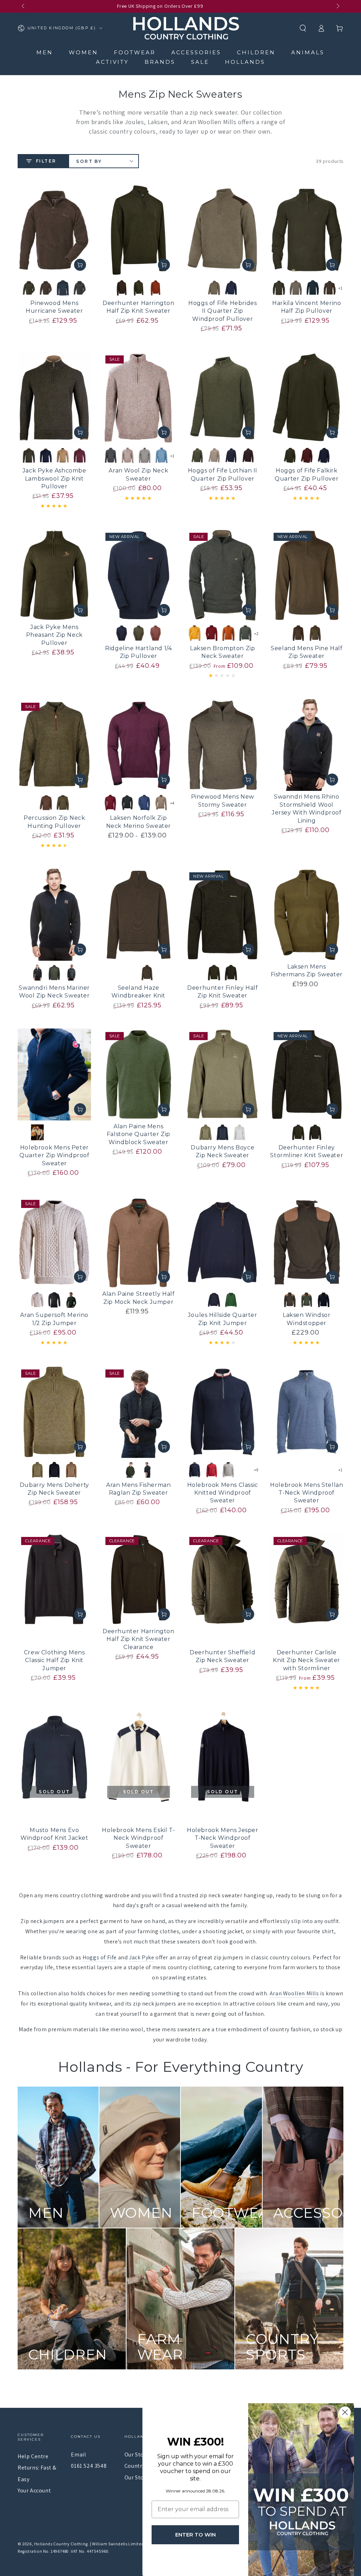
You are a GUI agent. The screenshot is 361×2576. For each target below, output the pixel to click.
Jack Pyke (142, 1957)
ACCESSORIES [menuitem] (196, 52)
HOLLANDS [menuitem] (245, 62)
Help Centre (33, 2456)
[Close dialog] (345, 2412)
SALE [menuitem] (200, 62)
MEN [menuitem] (45, 52)
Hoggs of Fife (100, 1957)
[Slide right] (337, 6)
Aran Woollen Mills (294, 1993)
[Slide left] (24, 6)
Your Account (34, 2490)
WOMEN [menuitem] (83, 52)
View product (80, 265)
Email (78, 2455)
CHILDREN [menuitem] (256, 52)
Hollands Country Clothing (61, 2544)
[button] (303, 28)
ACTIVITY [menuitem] (112, 62)
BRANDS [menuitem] (160, 62)
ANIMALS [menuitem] (308, 52)
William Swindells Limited (118, 2544)
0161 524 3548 (89, 2466)
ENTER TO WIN (195, 2535)
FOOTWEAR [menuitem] (135, 52)
